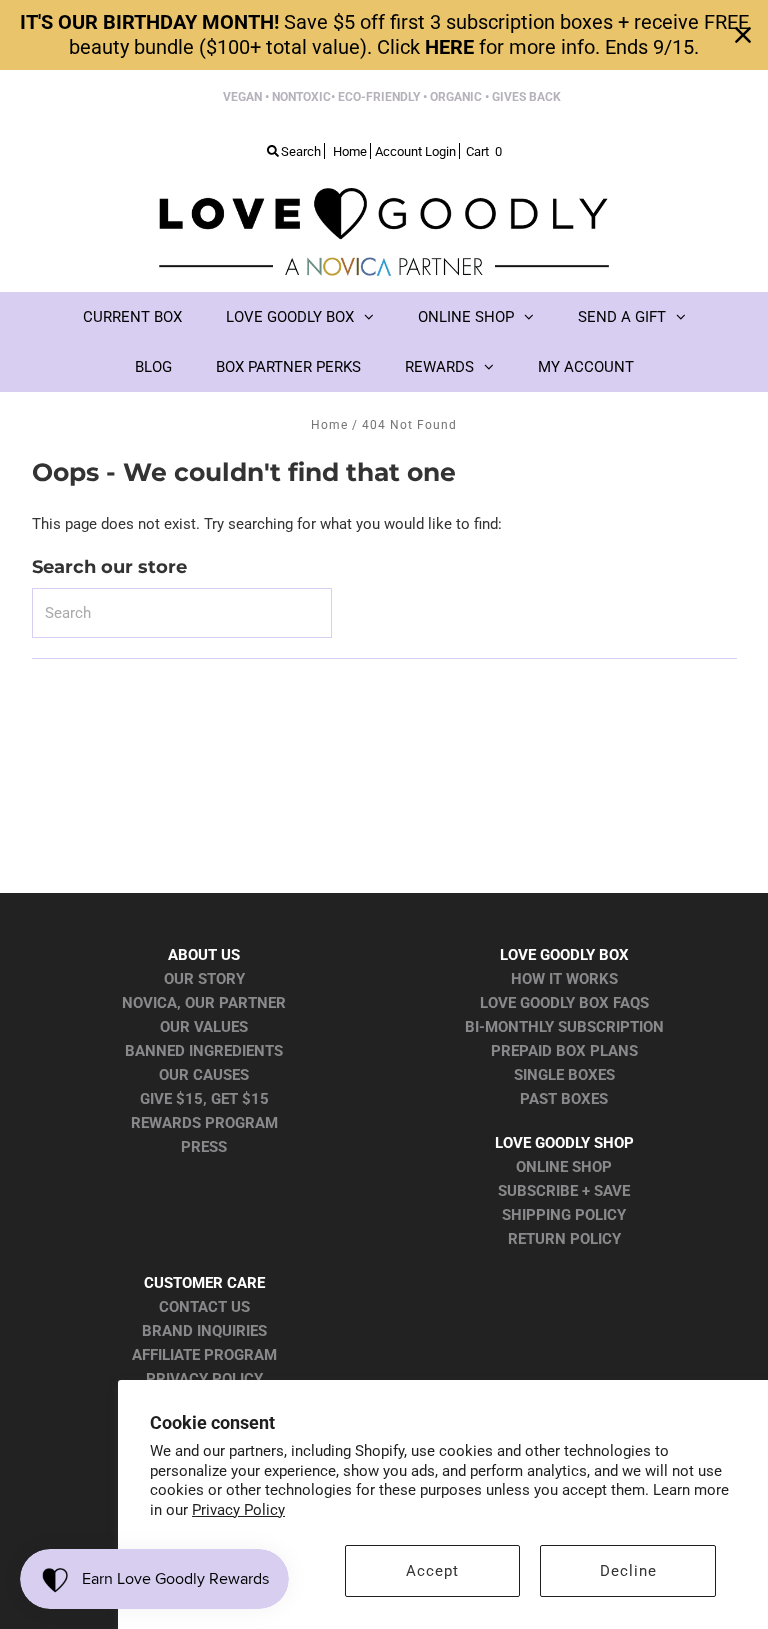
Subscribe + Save (564, 1191)
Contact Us (204, 1307)
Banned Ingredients (204, 1051)
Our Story (204, 979)
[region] (384, 35)
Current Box (132, 317)
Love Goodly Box (290, 317)
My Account (586, 367)
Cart (484, 151)
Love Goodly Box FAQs (564, 1003)
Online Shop (466, 317)
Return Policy (564, 1239)
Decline (628, 1571)
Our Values (204, 1027)
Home (329, 425)
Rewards (439, 367)
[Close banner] (743, 35)
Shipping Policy (564, 1215)
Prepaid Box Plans (564, 1051)
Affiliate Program (204, 1355)
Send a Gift (622, 317)
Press (204, 1147)
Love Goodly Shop (564, 1143)
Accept (432, 1571)
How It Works (564, 979)
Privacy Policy (238, 1510)
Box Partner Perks (288, 367)
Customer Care (204, 1283)
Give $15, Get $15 (204, 1099)
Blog (153, 367)
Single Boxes (564, 1075)
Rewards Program (204, 1123)
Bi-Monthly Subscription (564, 1027)
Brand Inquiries (204, 1331)
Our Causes (204, 1075)
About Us (204, 955)
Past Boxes (564, 1099)
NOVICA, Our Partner (204, 1003)
